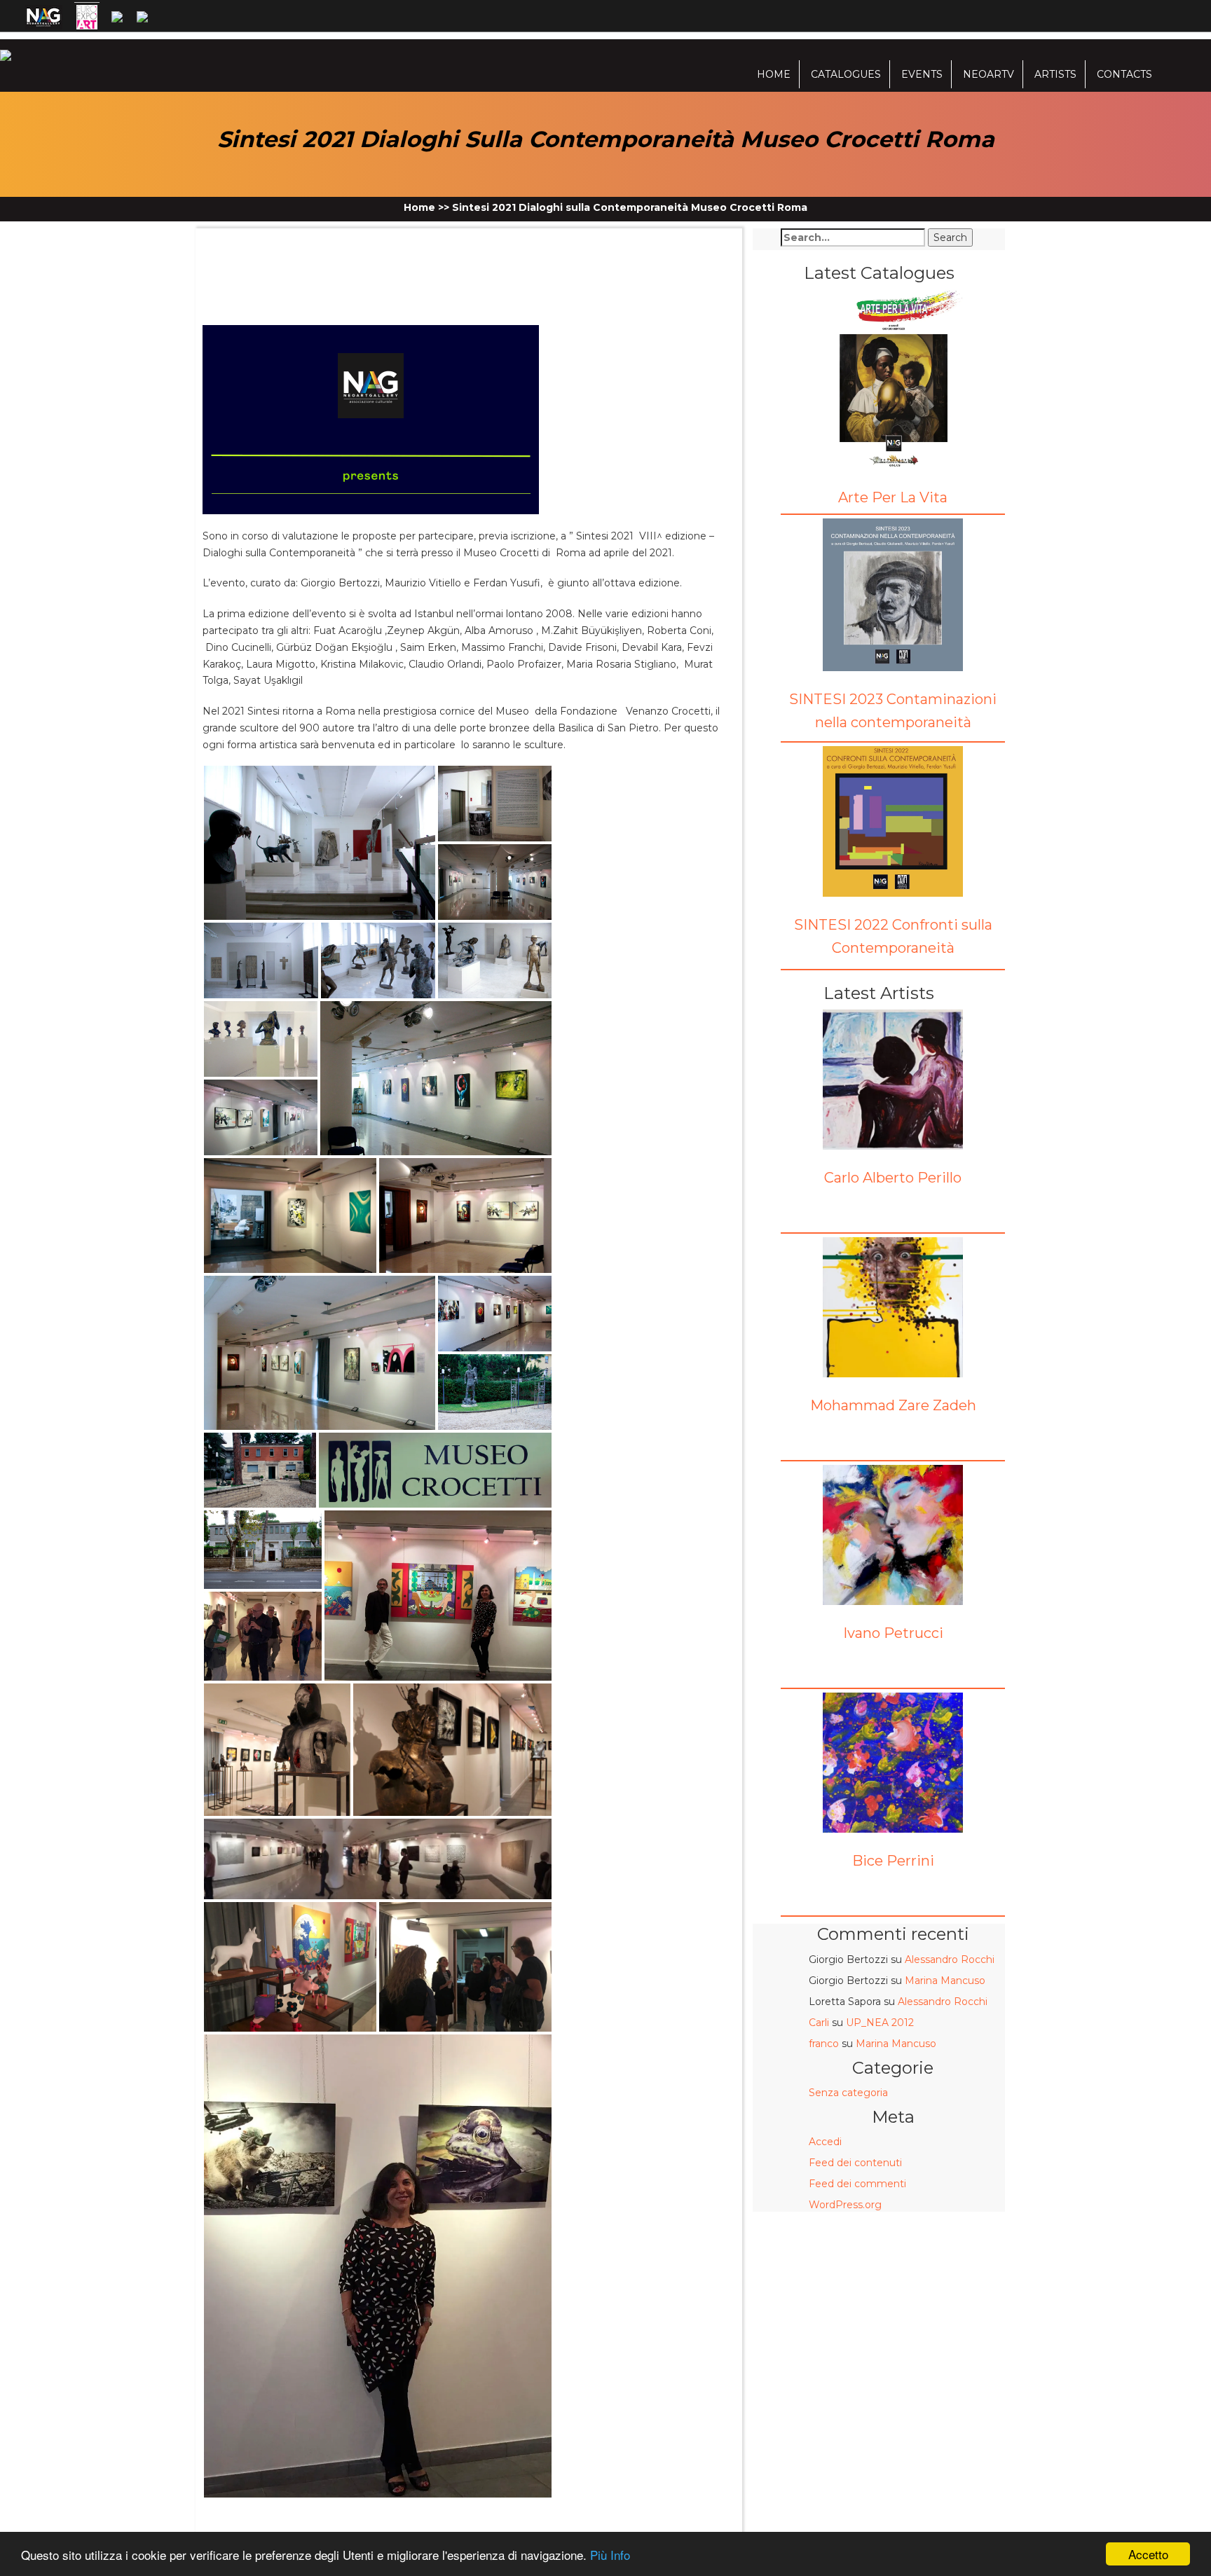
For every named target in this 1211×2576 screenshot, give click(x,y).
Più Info (610, 2555)
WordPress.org (845, 2205)
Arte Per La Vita (893, 497)
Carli (819, 2023)
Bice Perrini (893, 1861)
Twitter (270, 246)
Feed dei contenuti (855, 2163)
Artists (1055, 74)
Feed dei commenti (857, 2184)
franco (824, 2044)
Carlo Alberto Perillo (893, 1178)
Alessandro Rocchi (950, 1959)
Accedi (825, 2142)
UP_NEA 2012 (880, 2023)
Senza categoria (848, 2093)
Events (922, 74)
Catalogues (846, 74)
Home (774, 74)
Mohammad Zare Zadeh (893, 1405)
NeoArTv (988, 74)
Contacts (1124, 74)
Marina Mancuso (945, 1981)
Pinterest (332, 246)
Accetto (1148, 2554)
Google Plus (302, 246)
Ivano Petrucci (893, 1633)
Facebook (240, 246)
